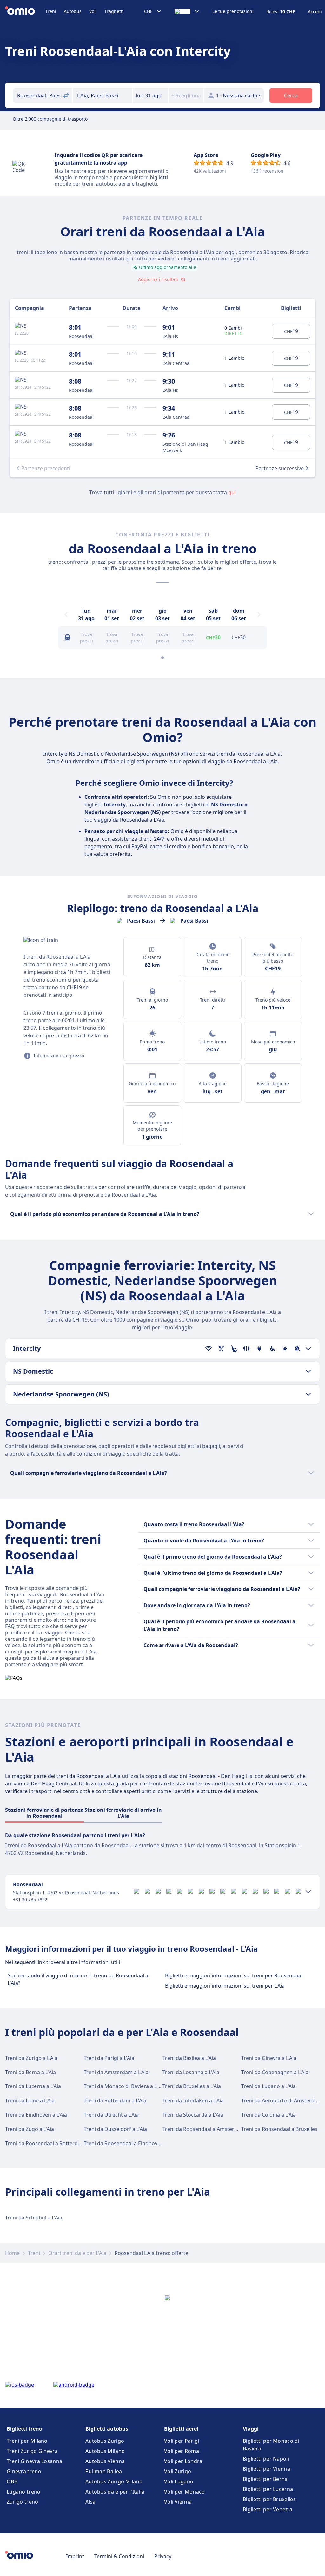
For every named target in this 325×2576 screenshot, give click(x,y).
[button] (150, 95)
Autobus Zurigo (105, 2441)
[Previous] (66, 614)
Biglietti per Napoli (266, 2459)
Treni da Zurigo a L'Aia (31, 2058)
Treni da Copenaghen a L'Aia (275, 2072)
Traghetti (114, 11)
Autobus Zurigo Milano (114, 2481)
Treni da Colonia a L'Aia (269, 2115)
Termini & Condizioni (119, 2556)
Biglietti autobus (107, 2429)
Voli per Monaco (185, 2492)
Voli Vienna (178, 2502)
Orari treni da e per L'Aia (77, 2253)
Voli (93, 11)
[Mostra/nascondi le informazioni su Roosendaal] (308, 1892)
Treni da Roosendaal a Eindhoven (124, 2143)
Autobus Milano (105, 2451)
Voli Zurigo (178, 2471)
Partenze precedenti (46, 468)
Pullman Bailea (104, 2471)
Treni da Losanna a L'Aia (191, 2072)
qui (232, 492)
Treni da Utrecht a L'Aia (111, 2115)
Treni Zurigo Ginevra (32, 2451)
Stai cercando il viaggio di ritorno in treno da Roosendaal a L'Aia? (78, 1979)
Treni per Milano (27, 2441)
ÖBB (12, 2481)
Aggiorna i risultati (158, 279)
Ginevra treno (24, 2471)
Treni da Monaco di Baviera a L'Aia (124, 2086)
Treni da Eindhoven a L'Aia (36, 2115)
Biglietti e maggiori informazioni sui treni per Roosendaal (234, 1975)
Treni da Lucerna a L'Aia (33, 2086)
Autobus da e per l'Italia (115, 2492)
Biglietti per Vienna (266, 2469)
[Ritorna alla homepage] (25, 11)
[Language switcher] (187, 11)
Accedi (315, 12)
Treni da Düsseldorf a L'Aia (115, 2129)
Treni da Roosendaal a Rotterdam (45, 2143)
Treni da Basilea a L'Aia (189, 2058)
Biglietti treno (24, 2429)
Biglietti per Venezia (268, 2509)
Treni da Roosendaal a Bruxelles (279, 2129)
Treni (51, 11)
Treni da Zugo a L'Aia (30, 2129)
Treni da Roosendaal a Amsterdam (204, 2129)
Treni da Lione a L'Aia (30, 2100)
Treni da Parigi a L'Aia (109, 2058)
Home (12, 2253)
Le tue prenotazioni (233, 11)
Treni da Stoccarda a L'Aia (193, 2115)
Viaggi (251, 2429)
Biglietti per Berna (265, 2479)
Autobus (73, 11)
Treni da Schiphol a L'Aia (34, 2218)
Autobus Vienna (105, 2461)
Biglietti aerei (181, 2429)
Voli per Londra (183, 2461)
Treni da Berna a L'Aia (30, 2072)
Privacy (163, 2556)
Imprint (75, 2556)
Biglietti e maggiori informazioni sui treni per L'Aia (225, 1986)
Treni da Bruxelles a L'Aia (192, 2086)
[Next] (259, 614)
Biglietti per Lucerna (268, 2489)
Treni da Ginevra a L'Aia (269, 2058)
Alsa (90, 2502)
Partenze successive (280, 468)
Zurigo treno (23, 2502)
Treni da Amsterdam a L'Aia (116, 2072)
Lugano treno (24, 2492)
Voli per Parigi (182, 2441)
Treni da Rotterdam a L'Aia (115, 2100)
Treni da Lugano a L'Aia (269, 2086)
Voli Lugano (179, 2481)
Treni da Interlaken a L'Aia (193, 2100)
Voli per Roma (182, 2451)
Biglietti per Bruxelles (269, 2499)
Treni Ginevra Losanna (34, 2461)
